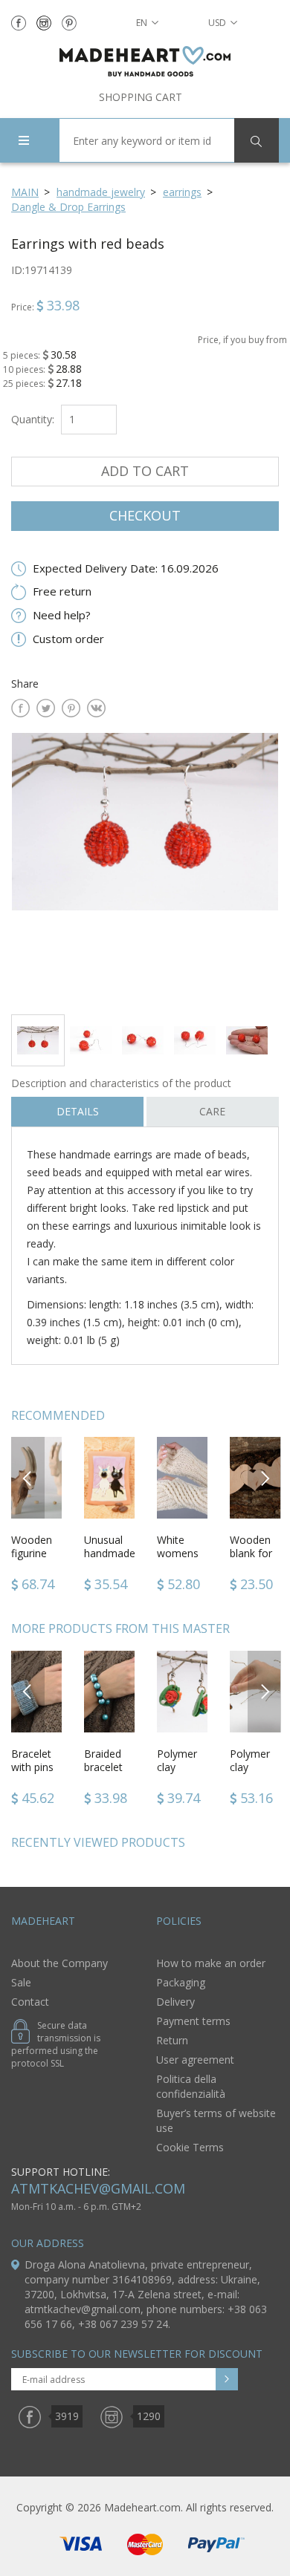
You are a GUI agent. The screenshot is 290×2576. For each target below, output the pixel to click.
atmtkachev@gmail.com (98, 2188)
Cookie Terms (190, 2147)
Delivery (175, 2002)
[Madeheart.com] (145, 61)
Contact (30, 2002)
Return (172, 2040)
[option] (145, 868)
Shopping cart (141, 97)
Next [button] (265, 1477)
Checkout (145, 515)
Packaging (181, 1982)
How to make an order (211, 1963)
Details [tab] (78, 1111)
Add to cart (145, 471)
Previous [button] (28, 1477)
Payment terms (193, 2021)
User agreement (195, 2060)
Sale (21, 1982)
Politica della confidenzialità (191, 2086)
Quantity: (33, 419)
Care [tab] (212, 1111)
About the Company (59, 1963)
